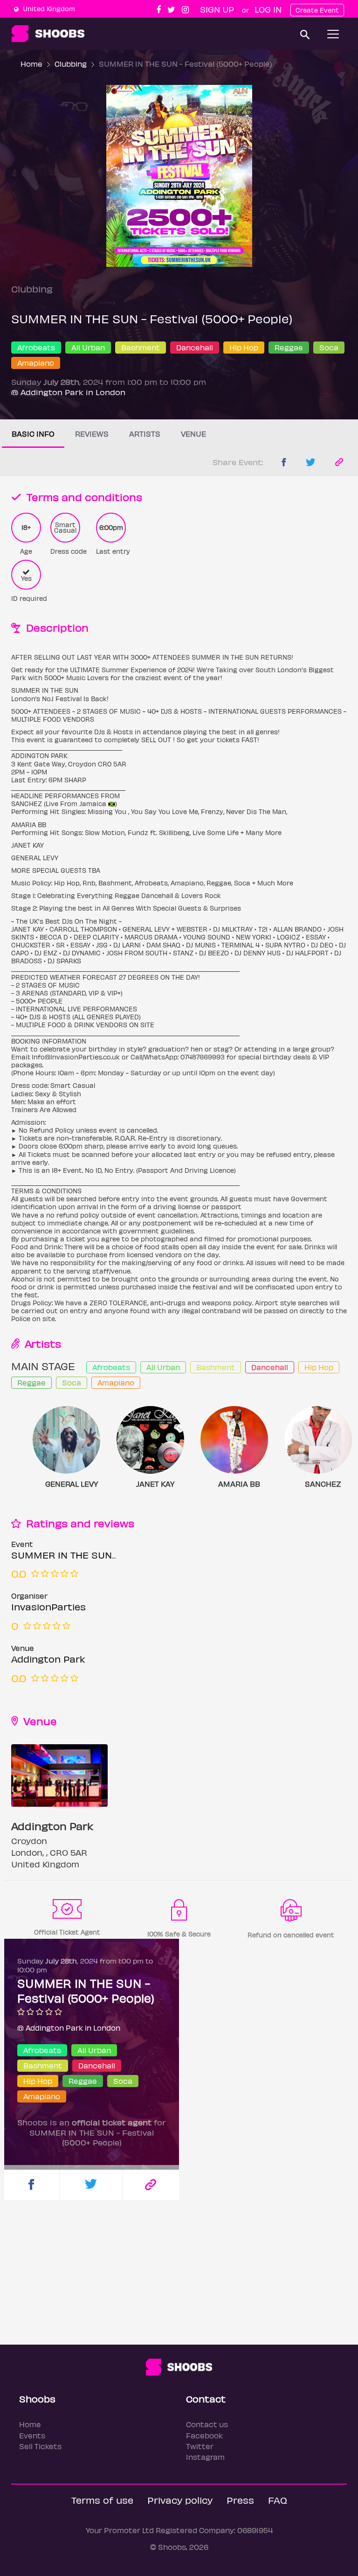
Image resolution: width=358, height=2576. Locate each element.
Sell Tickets (40, 2446)
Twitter (200, 2446)
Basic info (33, 434)
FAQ (278, 2500)
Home (31, 64)
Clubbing (71, 64)
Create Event (317, 10)
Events (32, 2435)
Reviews (92, 434)
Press (240, 2500)
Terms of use (102, 2500)
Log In (268, 9)
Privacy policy (180, 2500)
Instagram (205, 2457)
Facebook (204, 2435)
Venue (193, 434)
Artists (145, 434)
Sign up (217, 9)
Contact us (207, 2424)
